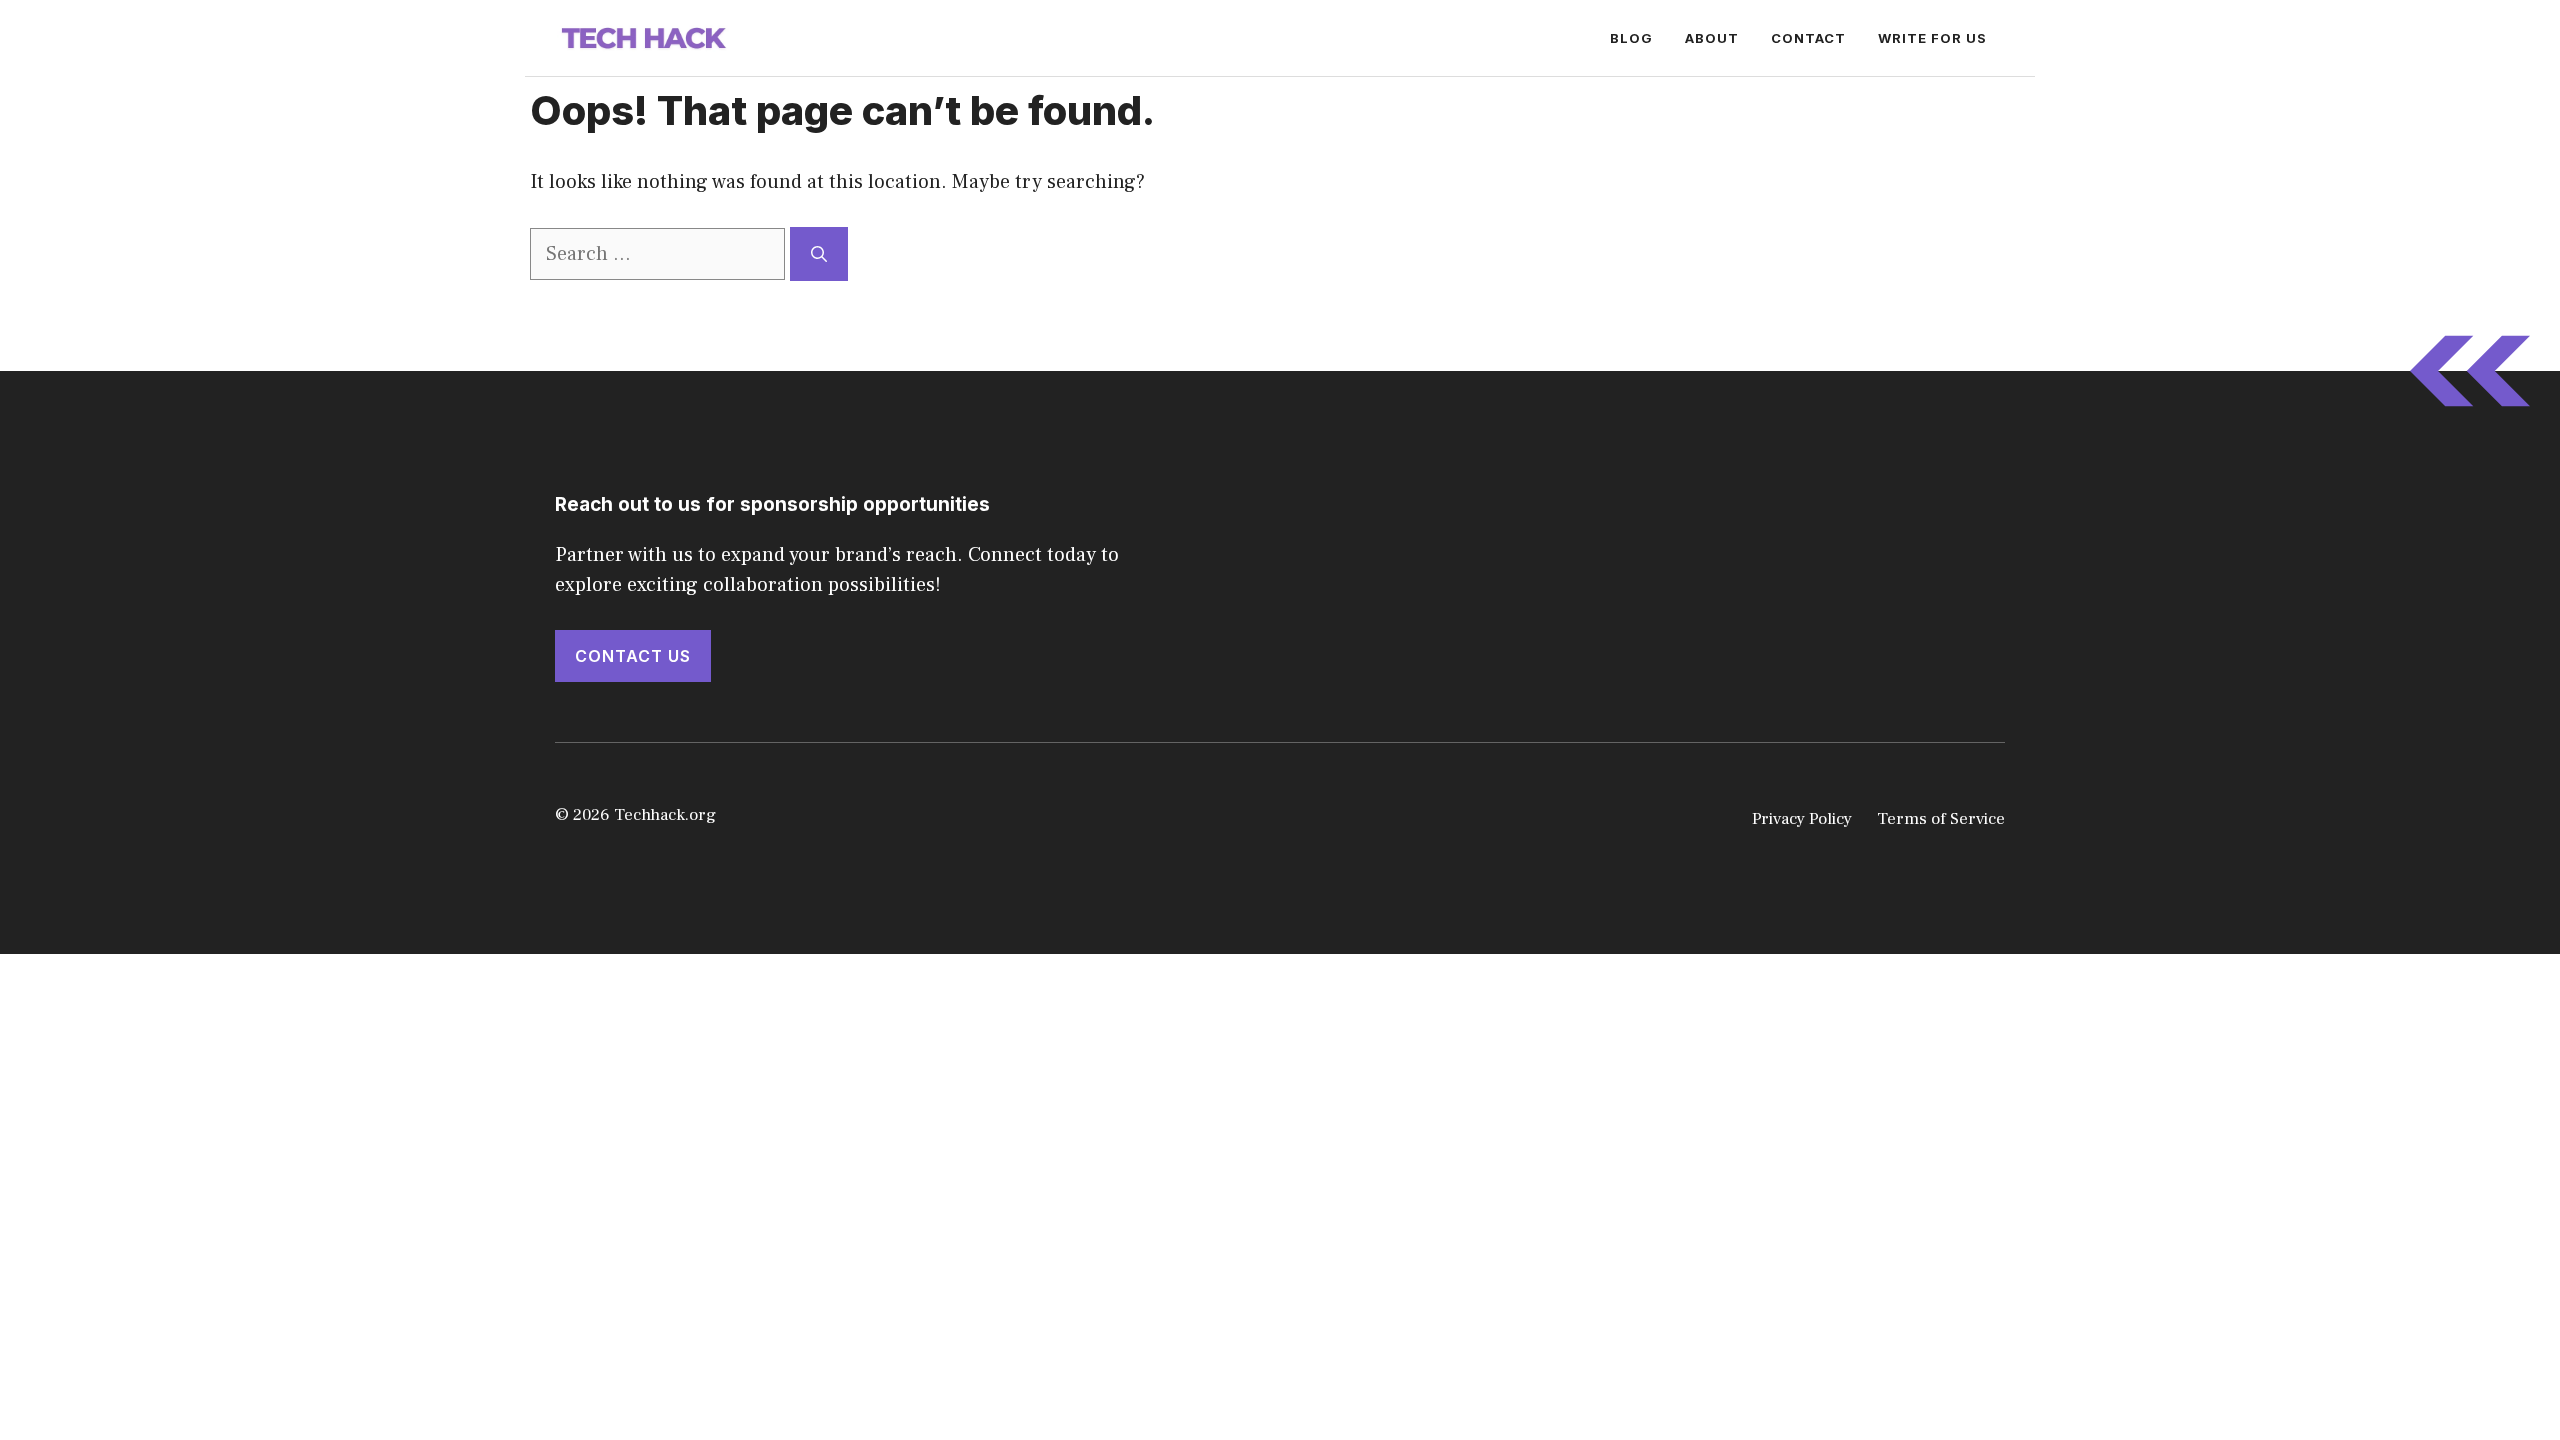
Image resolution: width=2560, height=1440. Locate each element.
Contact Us (633, 656)
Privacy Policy (1802, 819)
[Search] (819, 254)
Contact (1808, 38)
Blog (1631, 38)
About (1712, 38)
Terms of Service (1941, 819)
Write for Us (1932, 38)
